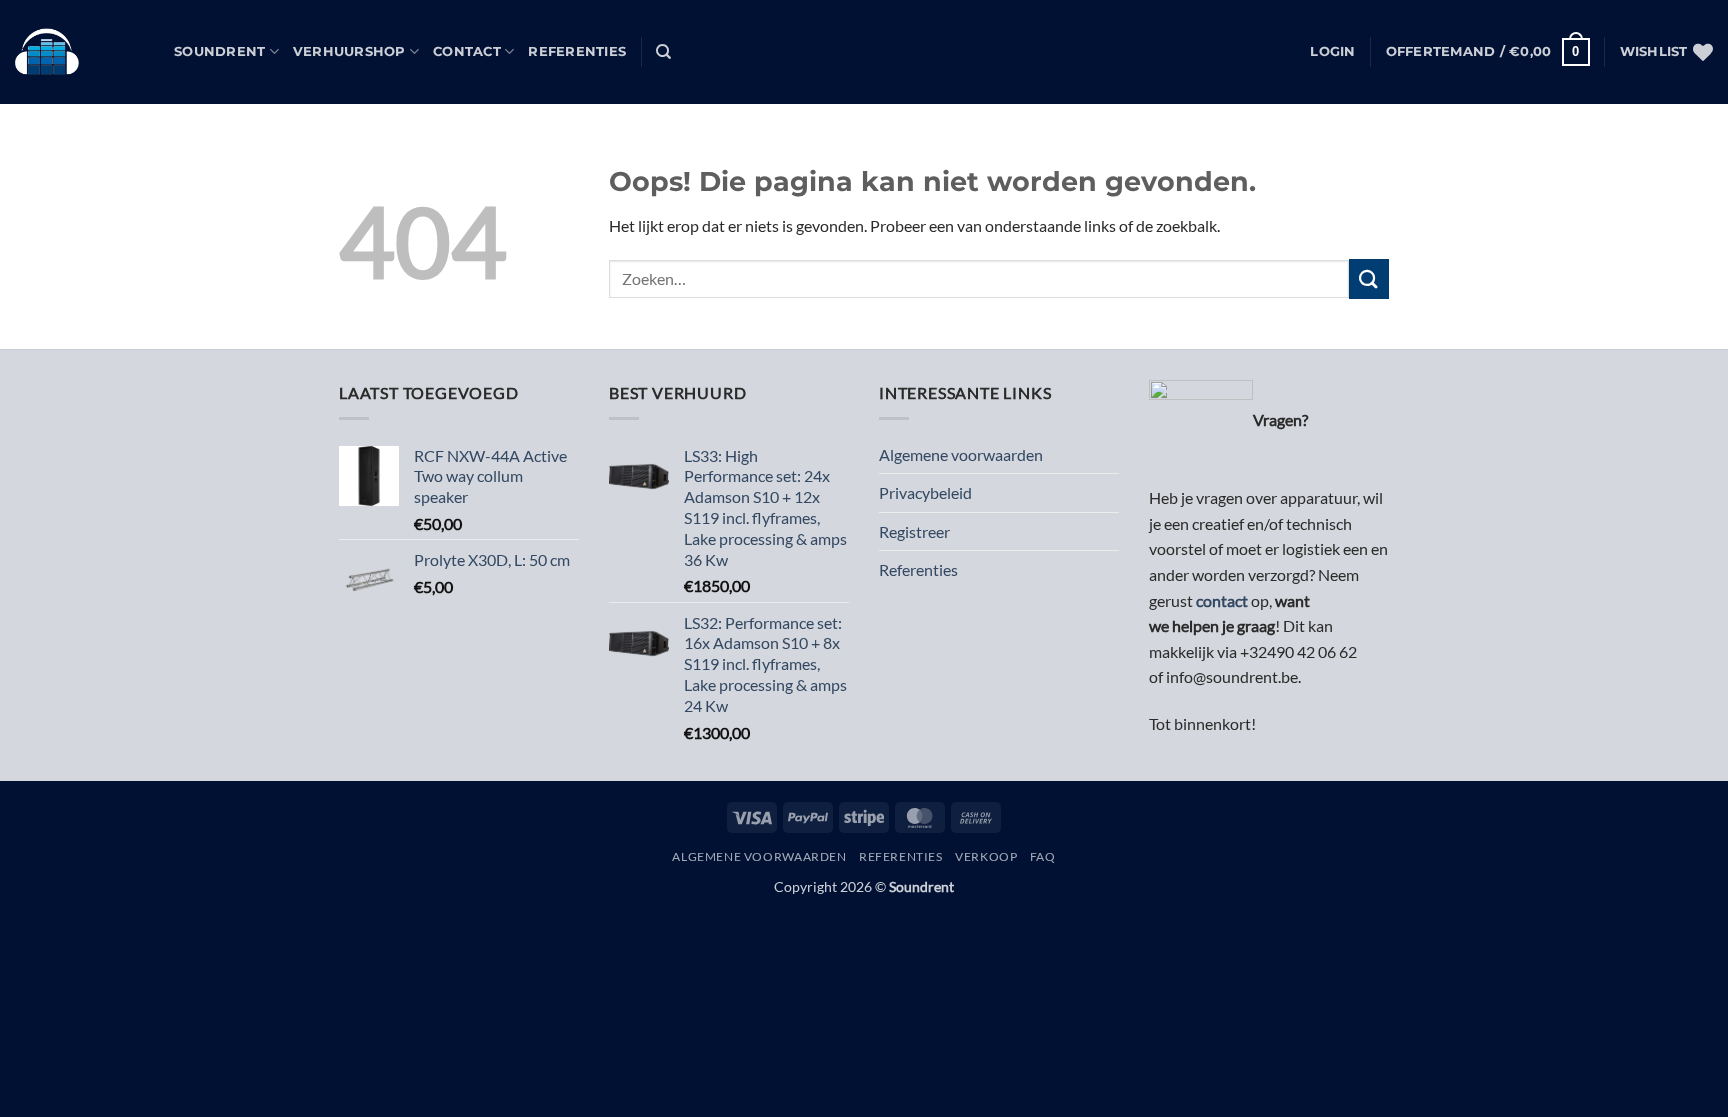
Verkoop (986, 856)
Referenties (577, 51)
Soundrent (219, 51)
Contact (467, 51)
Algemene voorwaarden (961, 454)
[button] (1332, 52)
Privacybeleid (925, 492)
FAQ (1043, 856)
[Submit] (1369, 278)
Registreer (914, 531)
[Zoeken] (663, 52)
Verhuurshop (349, 51)
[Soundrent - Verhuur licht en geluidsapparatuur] (79, 52)
